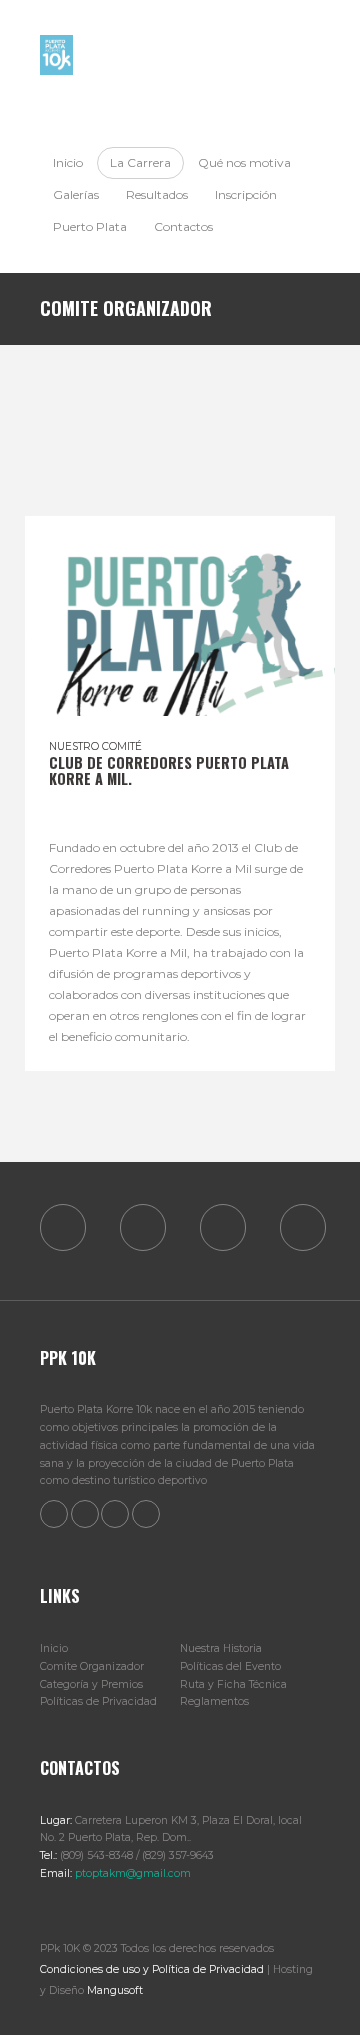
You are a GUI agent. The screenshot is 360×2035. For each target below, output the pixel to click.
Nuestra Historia (221, 1648)
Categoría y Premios (91, 1684)
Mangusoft (115, 1990)
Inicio (54, 1648)
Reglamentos (214, 1701)
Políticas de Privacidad (98, 1701)
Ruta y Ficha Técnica (233, 1684)
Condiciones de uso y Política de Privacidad (152, 1969)
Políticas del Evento (230, 1666)
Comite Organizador (92, 1666)
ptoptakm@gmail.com (133, 1873)
